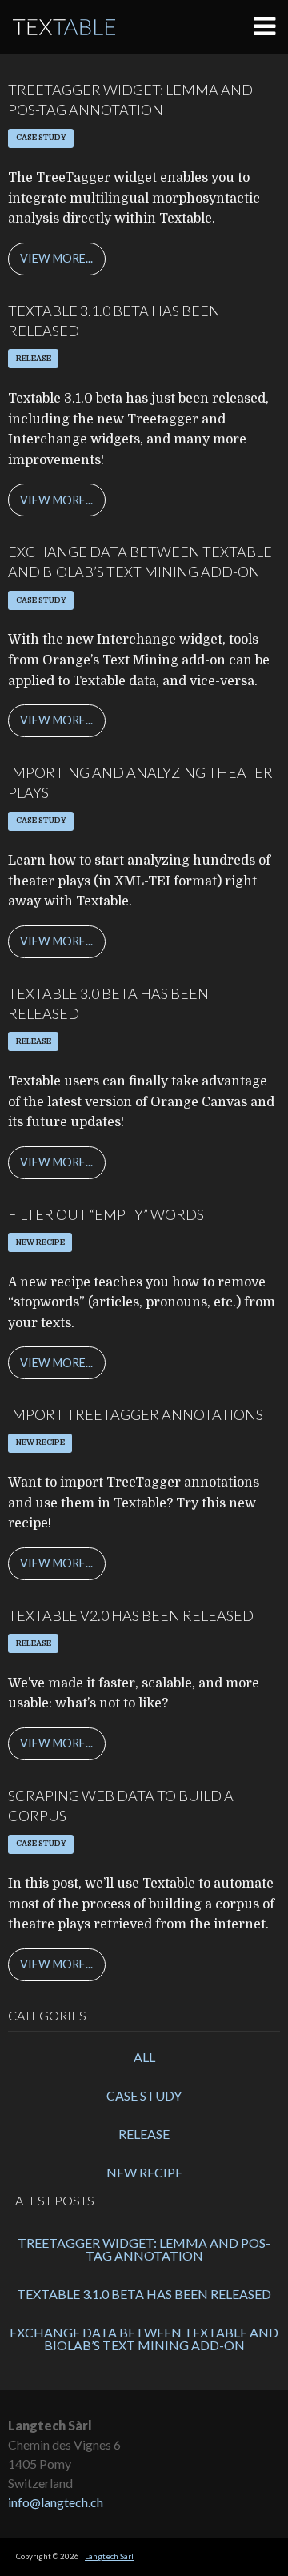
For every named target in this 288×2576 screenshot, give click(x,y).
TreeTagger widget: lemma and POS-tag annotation (144, 2249)
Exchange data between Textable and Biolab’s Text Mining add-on (144, 2339)
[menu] (271, 27)
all (144, 2057)
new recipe (144, 2172)
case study (144, 2095)
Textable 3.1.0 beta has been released (144, 2294)
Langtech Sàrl (109, 2556)
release (144, 2134)
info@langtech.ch (56, 2502)
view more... (56, 258)
